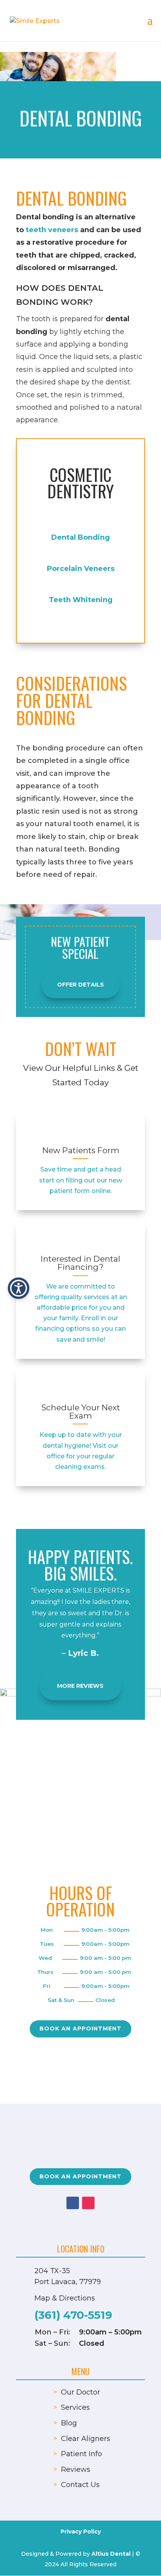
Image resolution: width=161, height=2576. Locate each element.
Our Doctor (80, 2392)
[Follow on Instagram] (88, 2203)
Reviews (76, 2469)
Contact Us (80, 2485)
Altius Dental (111, 2554)
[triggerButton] (19, 1288)
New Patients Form (81, 1150)
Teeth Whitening (81, 600)
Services (75, 2407)
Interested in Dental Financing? (80, 1263)
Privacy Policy (81, 2532)
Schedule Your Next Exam (81, 1412)
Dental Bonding (80, 537)
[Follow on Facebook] (73, 2203)
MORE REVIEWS (80, 1686)
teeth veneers (52, 230)
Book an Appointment (80, 2028)
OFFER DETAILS (80, 985)
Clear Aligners (86, 2439)
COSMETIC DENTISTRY (80, 483)
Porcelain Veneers (81, 569)
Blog (69, 2423)
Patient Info (81, 2454)
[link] (80, 1134)
